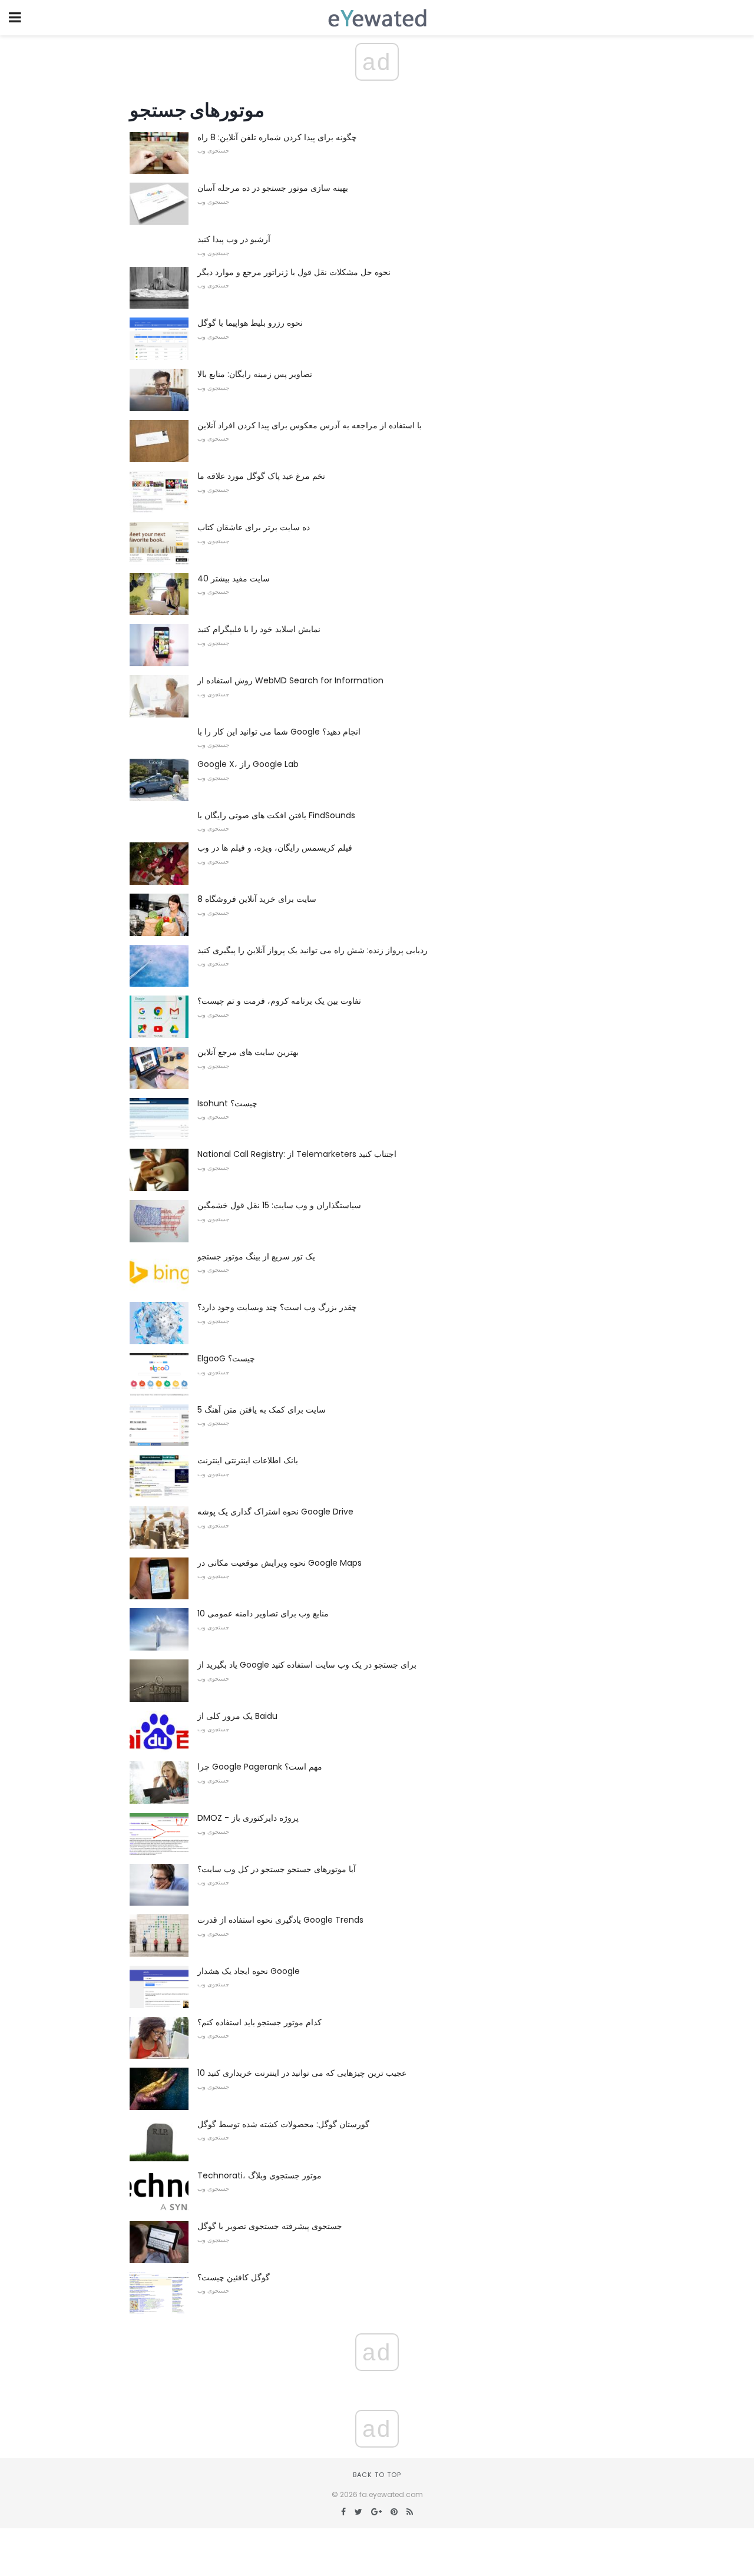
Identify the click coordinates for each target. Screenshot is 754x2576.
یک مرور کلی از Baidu (237, 1716)
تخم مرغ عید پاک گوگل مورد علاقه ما (261, 476)
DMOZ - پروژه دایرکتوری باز (248, 1818)
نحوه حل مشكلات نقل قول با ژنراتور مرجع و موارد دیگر (294, 272)
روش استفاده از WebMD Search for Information (290, 680)
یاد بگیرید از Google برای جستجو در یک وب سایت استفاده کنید (307, 1665)
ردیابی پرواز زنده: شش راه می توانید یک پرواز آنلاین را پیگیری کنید (312, 950)
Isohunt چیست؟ (227, 1103)
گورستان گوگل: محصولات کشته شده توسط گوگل (283, 2124)
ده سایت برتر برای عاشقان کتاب (254, 527)
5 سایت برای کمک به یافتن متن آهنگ (262, 1410)
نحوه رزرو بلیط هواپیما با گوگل (250, 323)
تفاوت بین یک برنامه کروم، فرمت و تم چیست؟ (279, 1001)
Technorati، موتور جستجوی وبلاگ (259, 2175)
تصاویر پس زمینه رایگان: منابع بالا (255, 374)
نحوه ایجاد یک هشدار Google (249, 1971)
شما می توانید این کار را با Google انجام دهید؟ (279, 732)
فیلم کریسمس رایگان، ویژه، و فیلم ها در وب (275, 848)
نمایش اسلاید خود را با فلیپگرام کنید (259, 629)
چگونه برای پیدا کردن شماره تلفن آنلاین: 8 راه (277, 137)
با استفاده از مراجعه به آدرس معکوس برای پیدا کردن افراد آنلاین (310, 425)
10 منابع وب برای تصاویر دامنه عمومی (263, 1613)
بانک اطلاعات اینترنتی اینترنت (248, 1460)
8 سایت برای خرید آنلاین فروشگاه (257, 899)
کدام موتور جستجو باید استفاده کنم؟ (259, 2022)
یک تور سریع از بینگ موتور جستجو (256, 1256)
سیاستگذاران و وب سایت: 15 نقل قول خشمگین (279, 1205)
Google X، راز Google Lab (248, 764)
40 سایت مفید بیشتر (234, 578)
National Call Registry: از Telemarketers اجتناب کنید (297, 1154)
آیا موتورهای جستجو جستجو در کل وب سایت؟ (277, 1869)
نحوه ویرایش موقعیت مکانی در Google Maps (280, 1563)
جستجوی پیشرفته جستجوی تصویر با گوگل (270, 2226)
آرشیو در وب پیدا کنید (234, 239)
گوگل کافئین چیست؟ (234, 2277)
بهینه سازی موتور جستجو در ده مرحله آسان (273, 188)
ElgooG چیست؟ (226, 1358)
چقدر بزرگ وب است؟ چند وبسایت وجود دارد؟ (277, 1307)
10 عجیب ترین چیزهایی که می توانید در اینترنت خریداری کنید (302, 2073)
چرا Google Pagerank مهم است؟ (260, 1767)
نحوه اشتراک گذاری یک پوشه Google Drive (275, 1512)
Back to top (377, 2475)
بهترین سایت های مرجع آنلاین (248, 1052)
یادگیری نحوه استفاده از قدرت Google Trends (280, 1920)
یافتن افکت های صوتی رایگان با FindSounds (276, 815)
